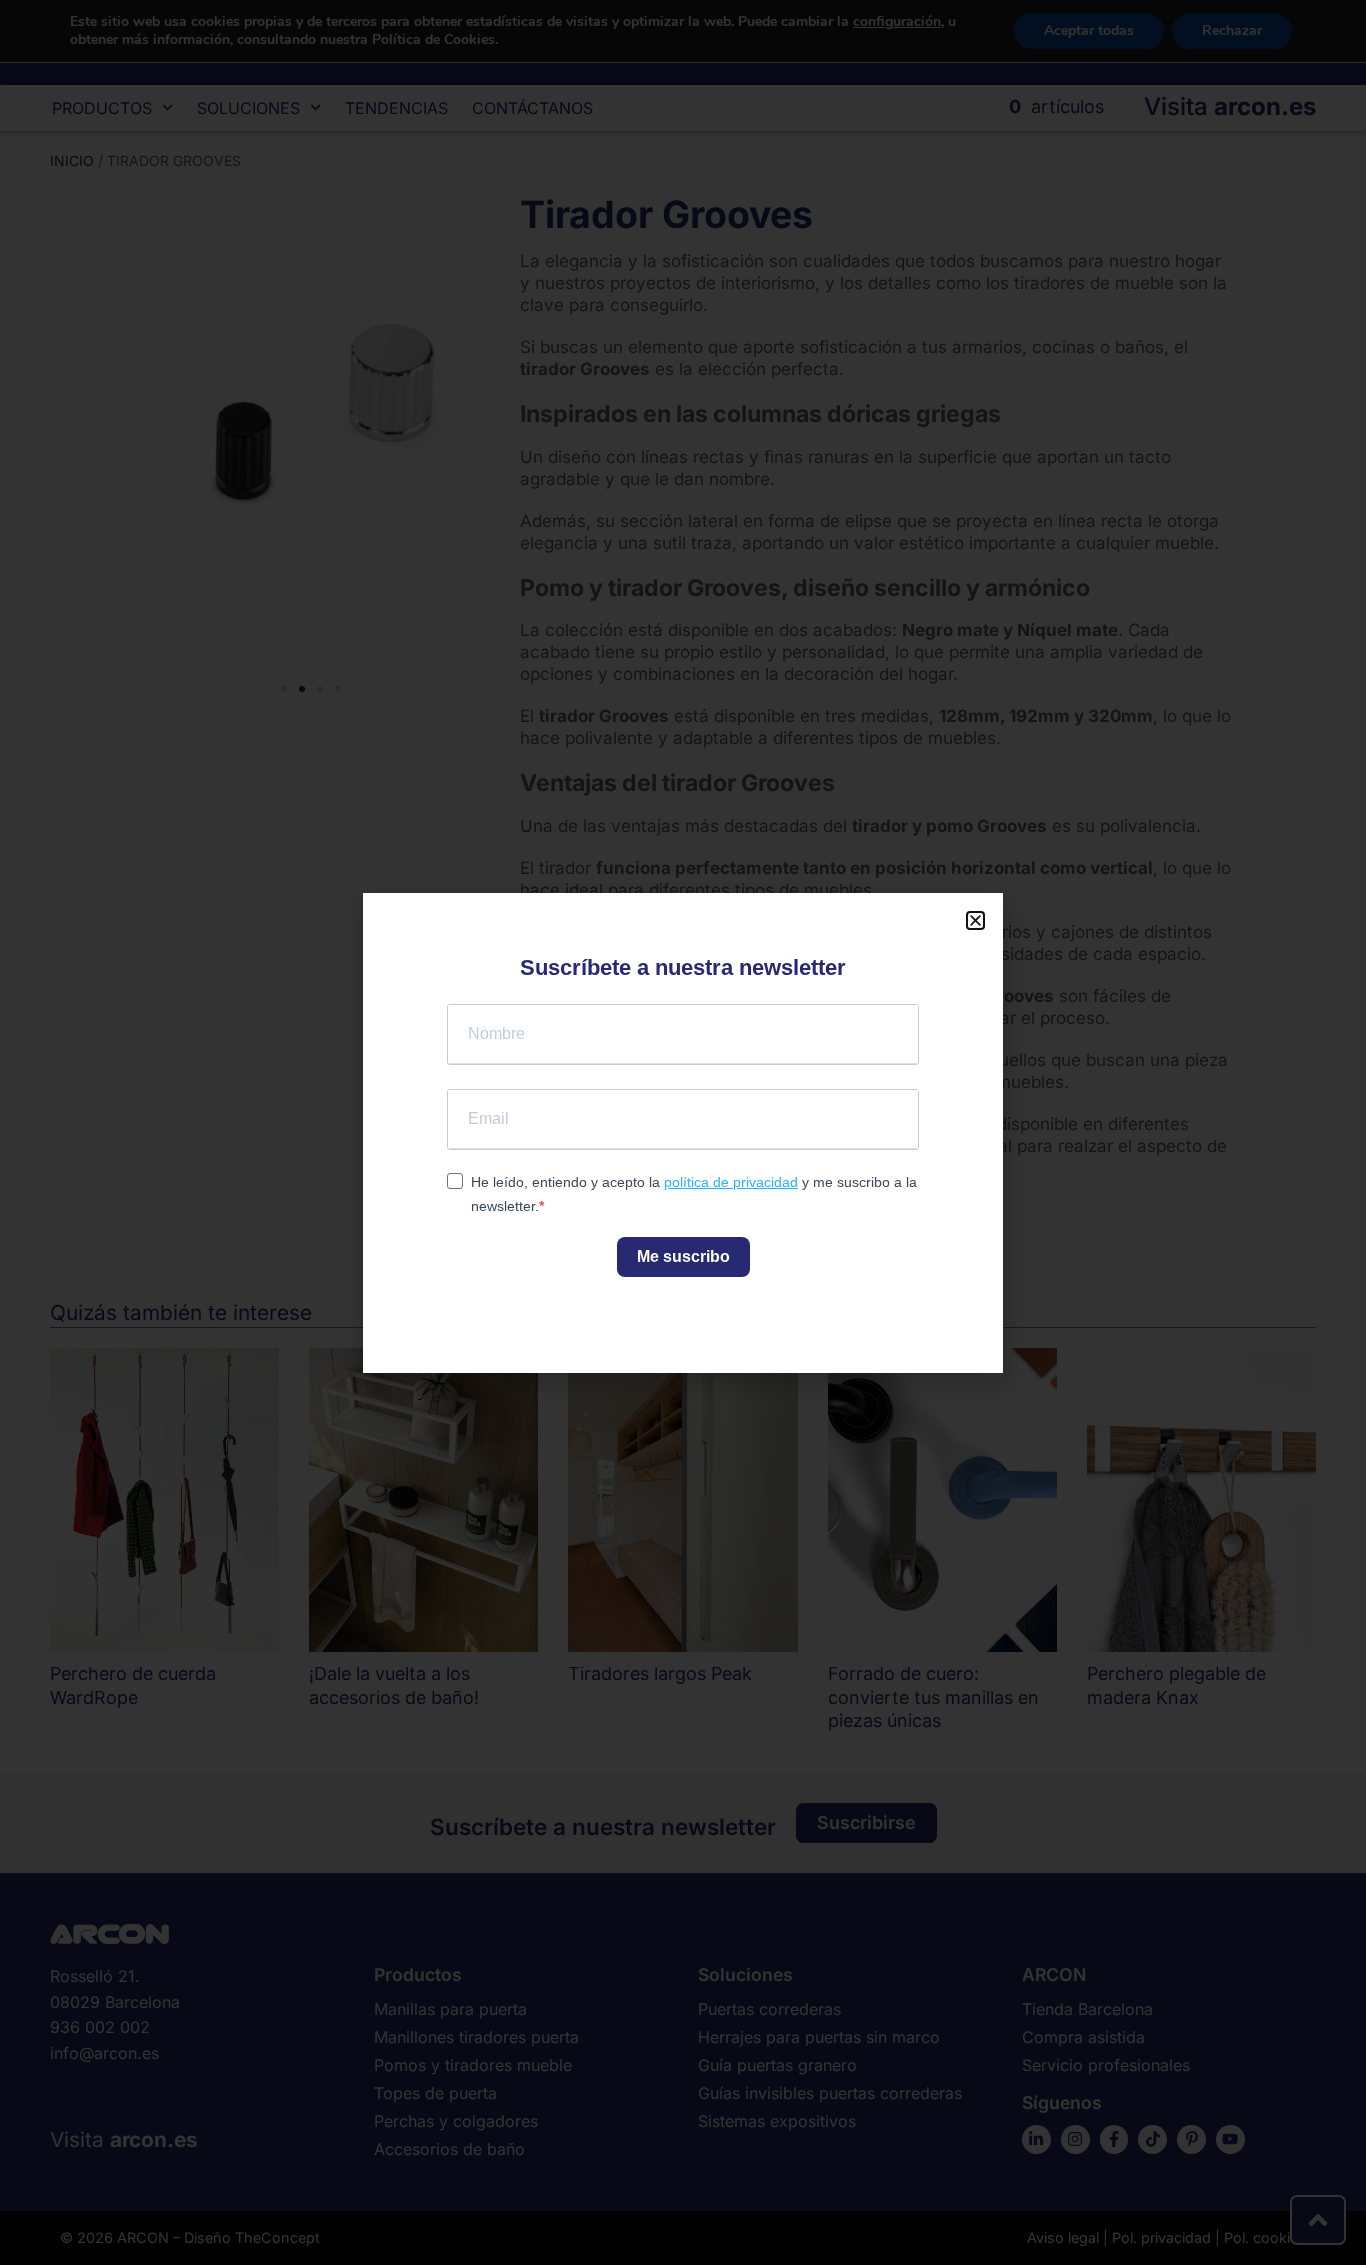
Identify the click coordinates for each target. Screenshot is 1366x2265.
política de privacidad (731, 1182)
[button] (975, 920)
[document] (683, 1132)
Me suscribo (683, 1256)
